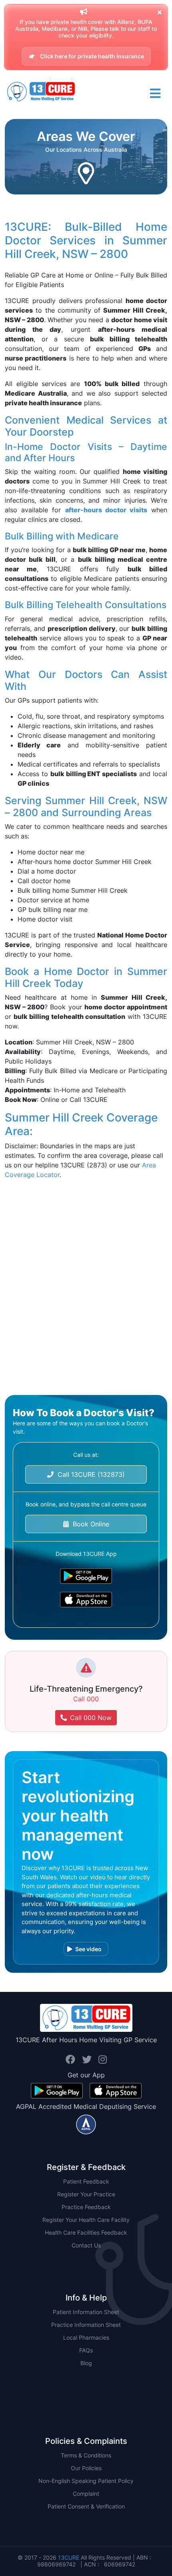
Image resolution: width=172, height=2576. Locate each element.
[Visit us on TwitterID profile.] (88, 2060)
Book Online (89, 1524)
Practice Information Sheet (86, 2325)
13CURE (69, 2557)
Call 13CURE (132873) (89, 1474)
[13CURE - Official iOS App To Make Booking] (86, 1600)
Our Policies (86, 2468)
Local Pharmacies (86, 2337)
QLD (86, 2389)
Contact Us (86, 2245)
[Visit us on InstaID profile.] (103, 2060)
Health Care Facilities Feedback (86, 2232)
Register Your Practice (86, 2194)
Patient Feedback (86, 2181)
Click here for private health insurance (91, 56)
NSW (86, 2376)
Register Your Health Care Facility (86, 2220)
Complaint (86, 2494)
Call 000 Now (91, 1718)
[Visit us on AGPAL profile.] (86, 2124)
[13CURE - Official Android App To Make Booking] (86, 1576)
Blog (86, 2363)
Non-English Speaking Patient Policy (86, 2481)
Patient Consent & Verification (86, 2506)
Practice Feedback (86, 2207)
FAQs (86, 2350)
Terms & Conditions (86, 2455)
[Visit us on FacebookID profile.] (72, 2060)
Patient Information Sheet (86, 2312)
